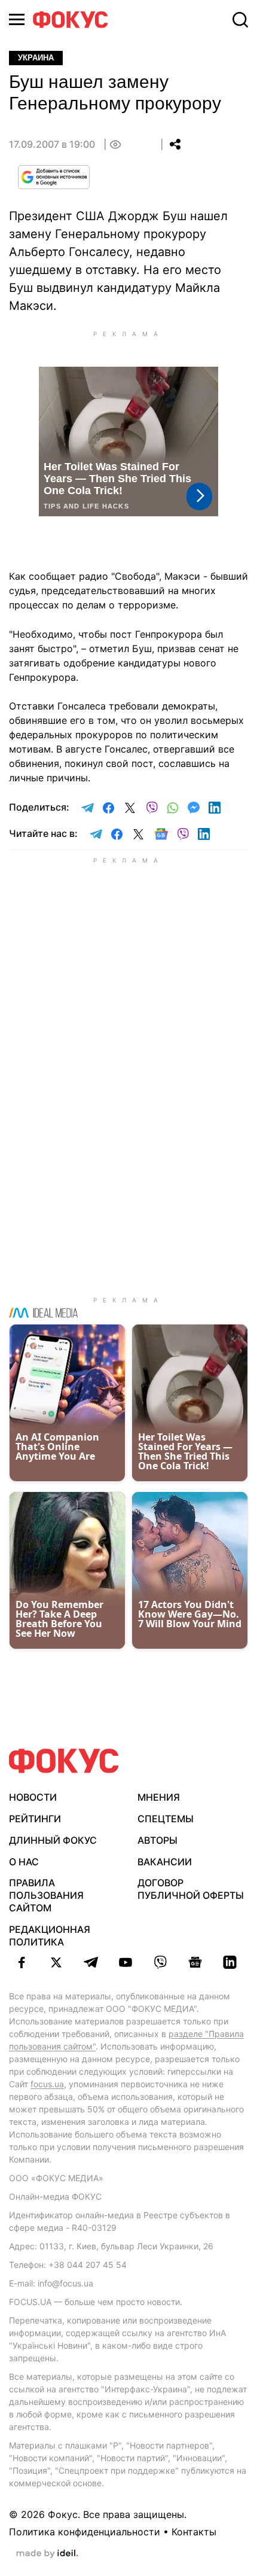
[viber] (160, 1962)
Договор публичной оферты (191, 1889)
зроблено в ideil (47, 2554)
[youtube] (126, 1962)
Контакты (194, 2532)
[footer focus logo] (64, 1761)
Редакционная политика (50, 1936)
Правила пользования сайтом (46, 1895)
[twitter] (56, 1962)
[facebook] (22, 1962)
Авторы (157, 1840)
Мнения (159, 1797)
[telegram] (91, 1962)
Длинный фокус (53, 1840)
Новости (33, 1797)
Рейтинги (35, 1819)
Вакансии (165, 1862)
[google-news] (195, 1962)
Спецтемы (166, 1819)
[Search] (240, 20)
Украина (36, 58)
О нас (24, 1862)
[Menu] (17, 19)
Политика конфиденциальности (85, 2532)
